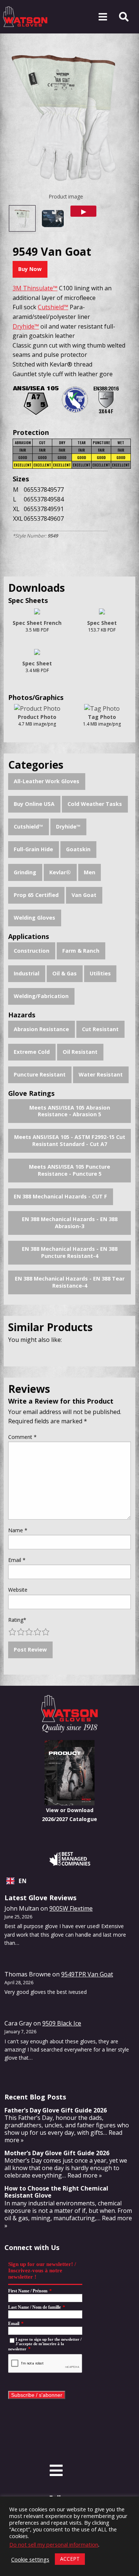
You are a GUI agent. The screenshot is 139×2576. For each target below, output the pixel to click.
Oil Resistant (80, 1052)
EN (23, 1881)
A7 (36, 397)
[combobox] (69, 1881)
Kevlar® (60, 872)
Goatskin (78, 849)
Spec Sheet (102, 623)
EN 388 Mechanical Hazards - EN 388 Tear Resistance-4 (70, 1282)
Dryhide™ (68, 827)
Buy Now (30, 269)
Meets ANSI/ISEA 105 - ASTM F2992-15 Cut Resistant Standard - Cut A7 (70, 1140)
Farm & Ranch (81, 951)
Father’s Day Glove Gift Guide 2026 (56, 2110)
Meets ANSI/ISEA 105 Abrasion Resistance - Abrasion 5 (70, 1111)
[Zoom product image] (66, 115)
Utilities (100, 973)
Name (18, 1530)
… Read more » (82, 2175)
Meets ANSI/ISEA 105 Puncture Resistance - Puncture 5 (69, 1170)
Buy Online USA (34, 804)
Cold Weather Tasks (95, 804)
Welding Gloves (34, 918)
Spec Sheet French (37, 623)
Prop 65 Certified (36, 895)
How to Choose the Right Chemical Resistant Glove (56, 2192)
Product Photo (37, 717)
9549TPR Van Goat (87, 1974)
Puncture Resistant (40, 1074)
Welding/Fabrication (41, 996)
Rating (17, 1620)
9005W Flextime (71, 1908)
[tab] (22, 218)
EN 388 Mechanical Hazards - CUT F (60, 1196)
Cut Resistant (100, 1029)
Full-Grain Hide (33, 849)
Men (90, 872)
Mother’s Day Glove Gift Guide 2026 (57, 2153)
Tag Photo (102, 717)
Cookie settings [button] (30, 2559)
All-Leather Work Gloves (47, 781)
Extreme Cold (32, 1052)
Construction (32, 951)
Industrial (27, 973)
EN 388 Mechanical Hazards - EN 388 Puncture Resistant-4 (70, 1252)
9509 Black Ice (62, 2023)
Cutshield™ (28, 827)
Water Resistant (101, 1074)
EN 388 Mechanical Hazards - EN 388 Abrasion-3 (70, 1223)
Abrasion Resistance (41, 1029)
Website (18, 1590)
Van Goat (84, 895)
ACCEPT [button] (70, 2559)
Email (17, 1560)
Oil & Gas (64, 973)
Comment (22, 1437)
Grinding (25, 872)
